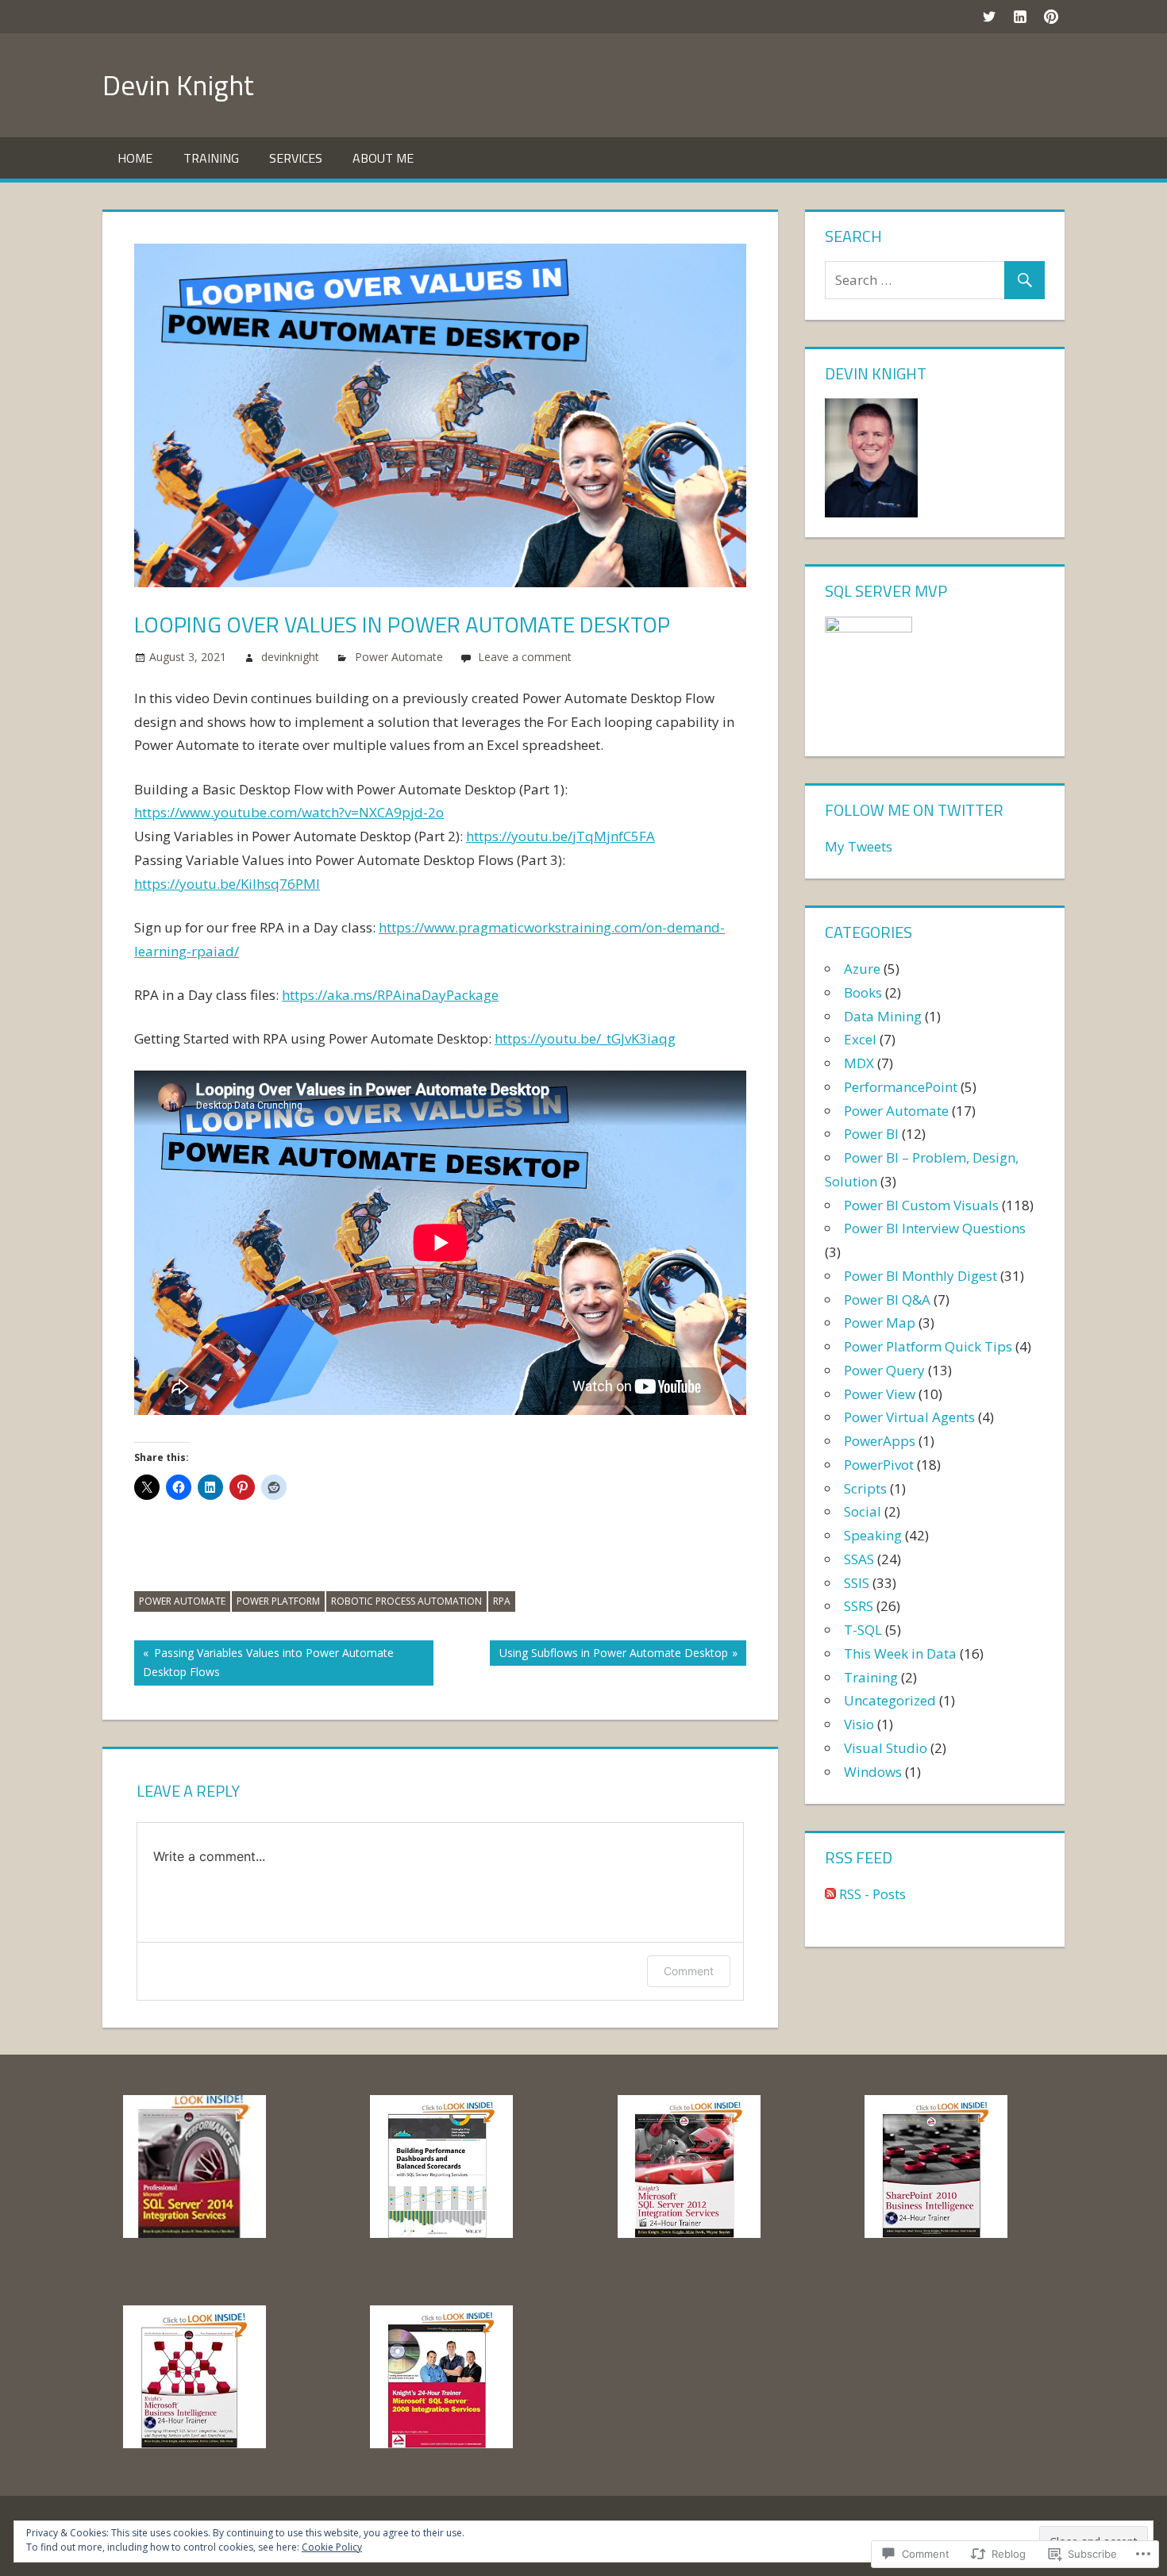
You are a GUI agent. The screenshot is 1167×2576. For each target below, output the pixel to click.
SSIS (857, 1583)
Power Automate (399, 657)
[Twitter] (989, 16)
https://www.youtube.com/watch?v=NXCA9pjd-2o (289, 812)
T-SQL (863, 1630)
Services (296, 158)
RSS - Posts (872, 1894)
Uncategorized (890, 1700)
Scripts (865, 1488)
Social (863, 1511)
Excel (860, 1039)
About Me (383, 158)
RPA (502, 1601)
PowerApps (880, 1441)
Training (211, 158)
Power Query (884, 1370)
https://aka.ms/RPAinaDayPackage (390, 995)
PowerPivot (879, 1465)
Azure (862, 969)
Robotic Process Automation (406, 1601)
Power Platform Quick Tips (928, 1346)
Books (863, 992)
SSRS (859, 1606)
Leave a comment (525, 657)
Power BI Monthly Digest (921, 1276)
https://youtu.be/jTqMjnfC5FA (560, 836)
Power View (880, 1394)
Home (135, 158)
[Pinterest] (1051, 16)
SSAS (859, 1559)
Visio (859, 1724)
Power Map (880, 1323)
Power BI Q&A (887, 1300)
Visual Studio (886, 1748)
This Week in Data (900, 1653)
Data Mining (883, 1016)
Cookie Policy (332, 2547)
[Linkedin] (1020, 16)
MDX (859, 1063)
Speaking (873, 1535)
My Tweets (859, 846)
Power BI (871, 1134)
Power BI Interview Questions (935, 1228)
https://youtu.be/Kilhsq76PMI (227, 884)
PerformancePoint (901, 1087)
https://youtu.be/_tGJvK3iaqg (585, 1038)
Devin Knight (178, 85)
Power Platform (278, 1601)
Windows (873, 1772)
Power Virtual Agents (909, 1417)
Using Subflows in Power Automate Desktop (609, 1655)
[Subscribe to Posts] (830, 1894)
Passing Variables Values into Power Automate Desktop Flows (264, 1662)
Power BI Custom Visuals (921, 1205)
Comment (689, 1971)
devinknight (290, 657)
